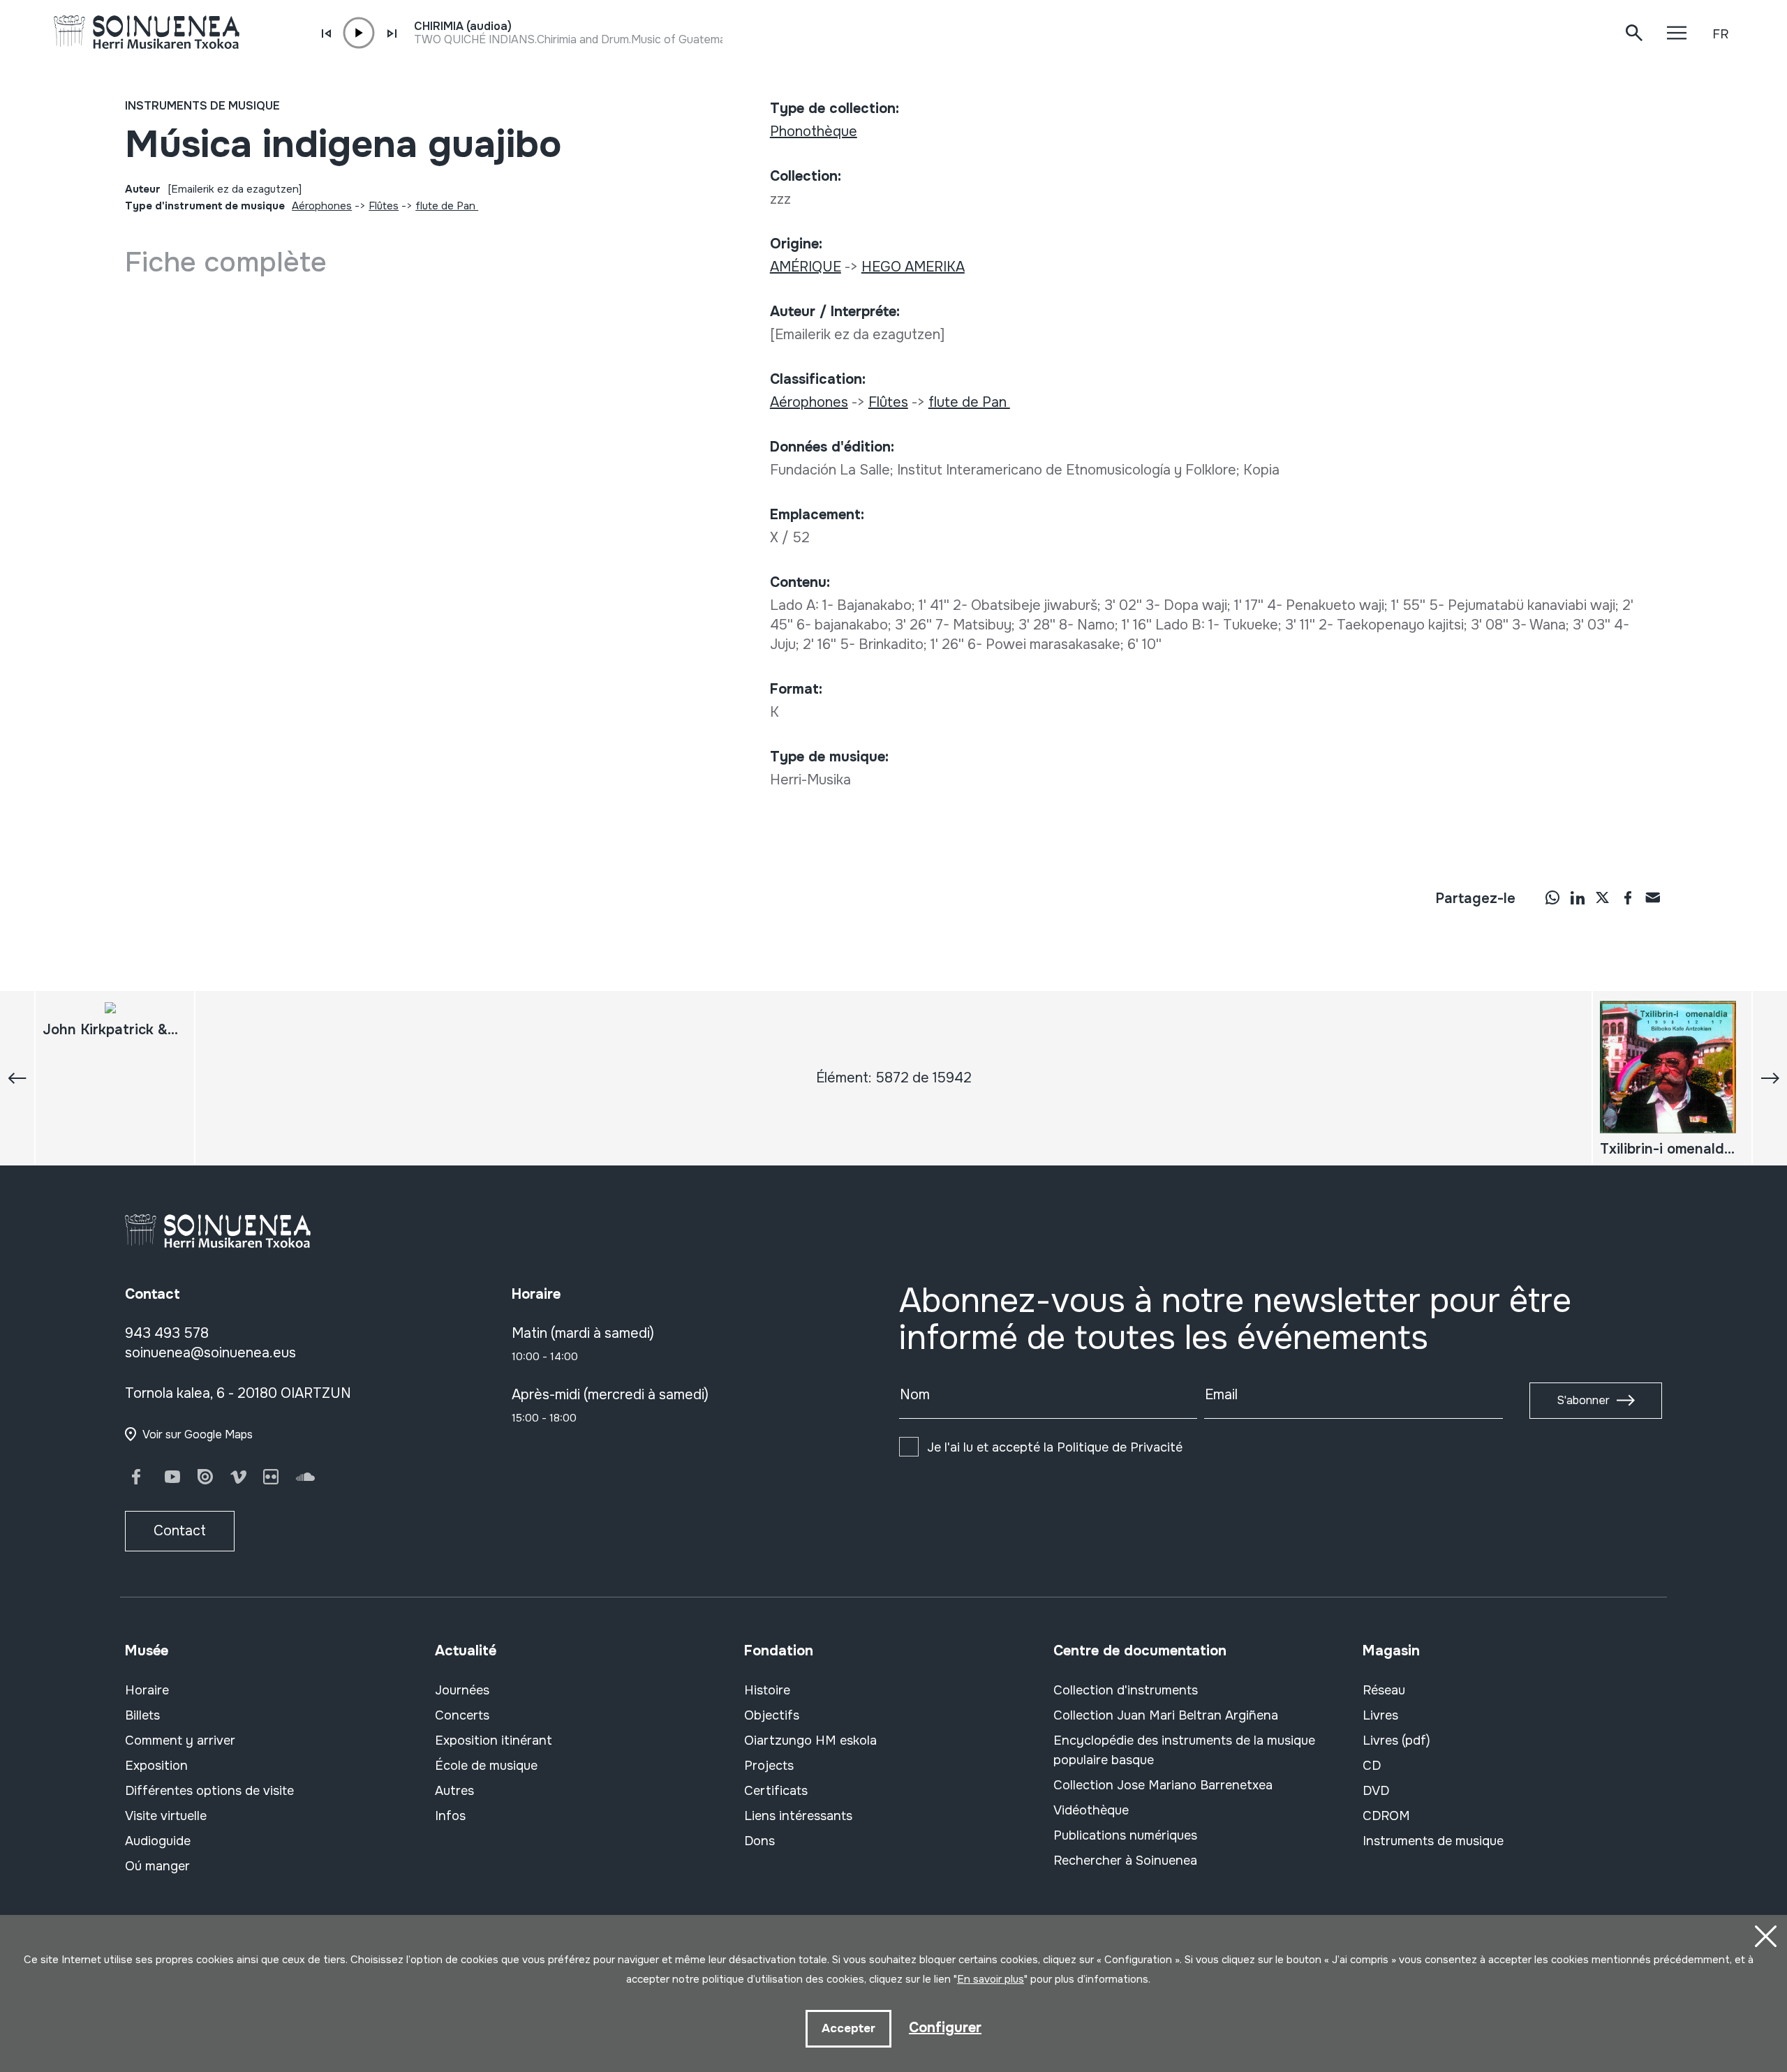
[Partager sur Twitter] (1603, 897)
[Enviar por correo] (1653, 897)
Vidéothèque (1091, 1810)
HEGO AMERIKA (913, 267)
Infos (450, 1816)
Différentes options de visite (209, 1791)
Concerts (462, 1715)
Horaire (147, 1690)
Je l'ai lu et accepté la (1055, 1447)
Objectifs (772, 1715)
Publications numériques (1125, 1835)
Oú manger (157, 1866)
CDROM (1386, 1816)
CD (1372, 1766)
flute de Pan (447, 206)
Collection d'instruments (1126, 1690)
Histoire (767, 1690)
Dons (759, 1841)
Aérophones (322, 206)
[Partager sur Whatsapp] (1552, 897)
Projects (769, 1766)
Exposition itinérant (494, 1741)
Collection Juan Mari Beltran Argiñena (1166, 1715)
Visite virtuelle (166, 1816)
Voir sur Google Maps (198, 1434)
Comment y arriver (180, 1741)
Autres (454, 1791)
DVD (1376, 1791)
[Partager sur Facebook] (1628, 897)
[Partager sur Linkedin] (1578, 897)
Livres (1380, 1715)
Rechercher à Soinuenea (1125, 1861)
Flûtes (384, 206)
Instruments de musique (202, 106)
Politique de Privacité (1120, 1447)
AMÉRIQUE (806, 267)
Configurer (945, 2028)
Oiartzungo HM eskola (810, 1741)
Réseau (1384, 1690)
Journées (462, 1690)
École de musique (486, 1766)
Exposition (156, 1766)
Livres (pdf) (1396, 1741)
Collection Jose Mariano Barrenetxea (1163, 1785)
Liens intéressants (798, 1816)
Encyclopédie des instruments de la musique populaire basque (1184, 1750)
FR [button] (1720, 34)
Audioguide (158, 1841)
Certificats (776, 1791)
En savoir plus (991, 1979)
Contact (180, 1531)
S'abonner (1583, 1400)
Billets (142, 1715)
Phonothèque (814, 132)
